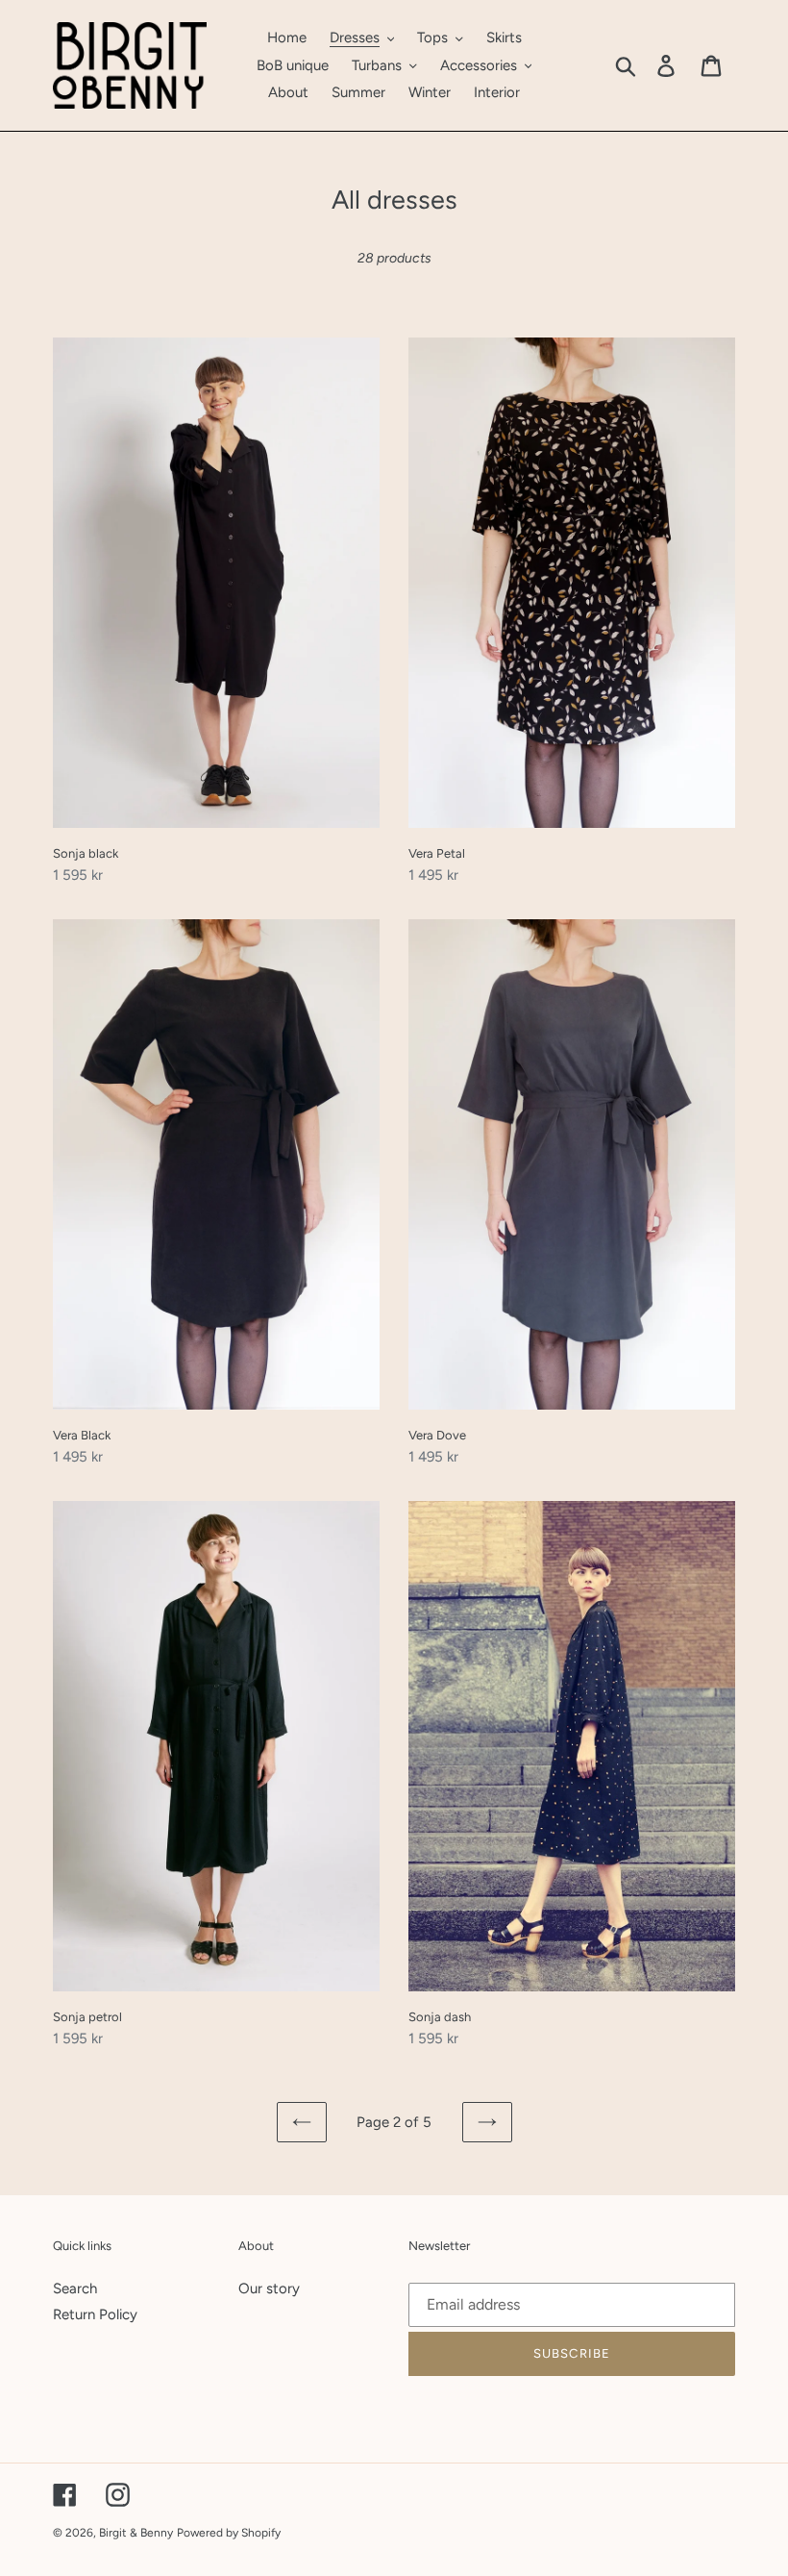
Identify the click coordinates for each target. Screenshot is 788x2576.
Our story (269, 2288)
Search (75, 2288)
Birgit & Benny (136, 2533)
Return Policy (95, 2314)
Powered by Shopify (229, 2533)
